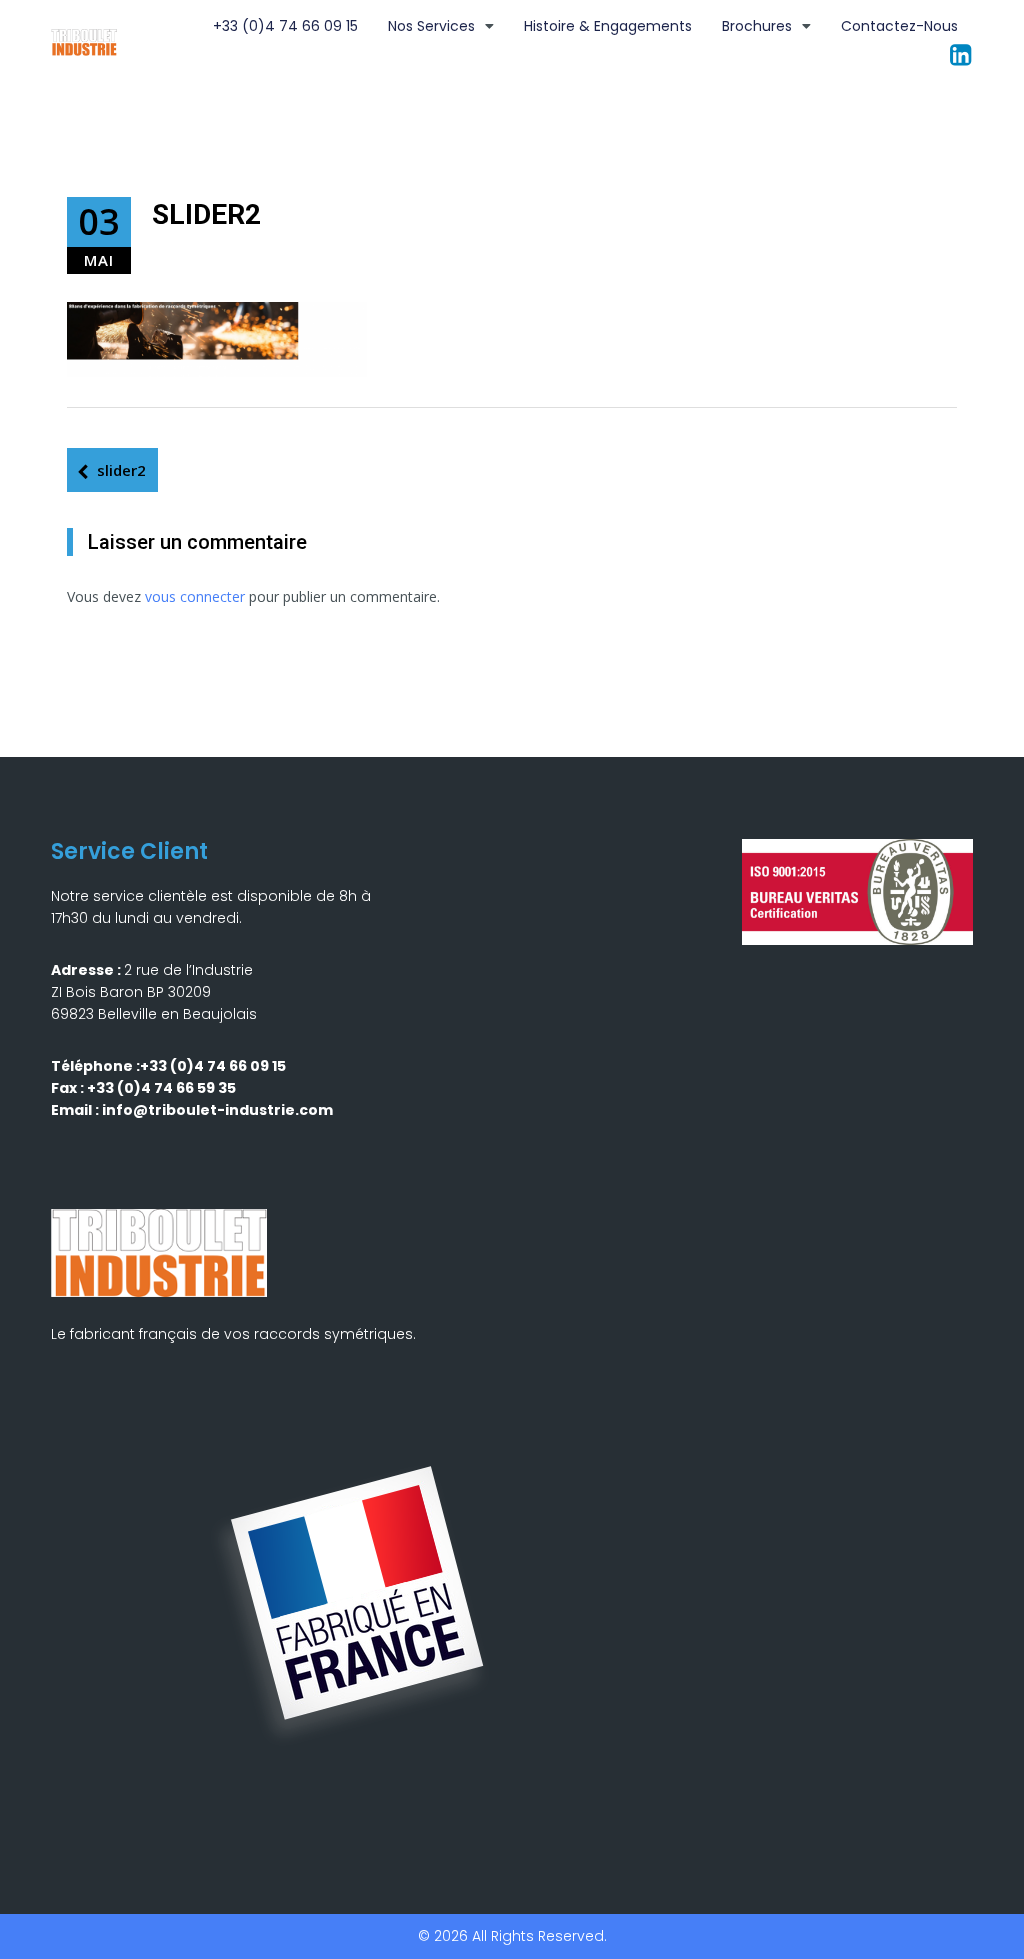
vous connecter (195, 596)
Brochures (757, 26)
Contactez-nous (899, 26)
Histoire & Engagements (608, 26)
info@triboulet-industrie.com (217, 1110)
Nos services (431, 26)
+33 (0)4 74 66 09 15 (285, 26)
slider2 (121, 470)
